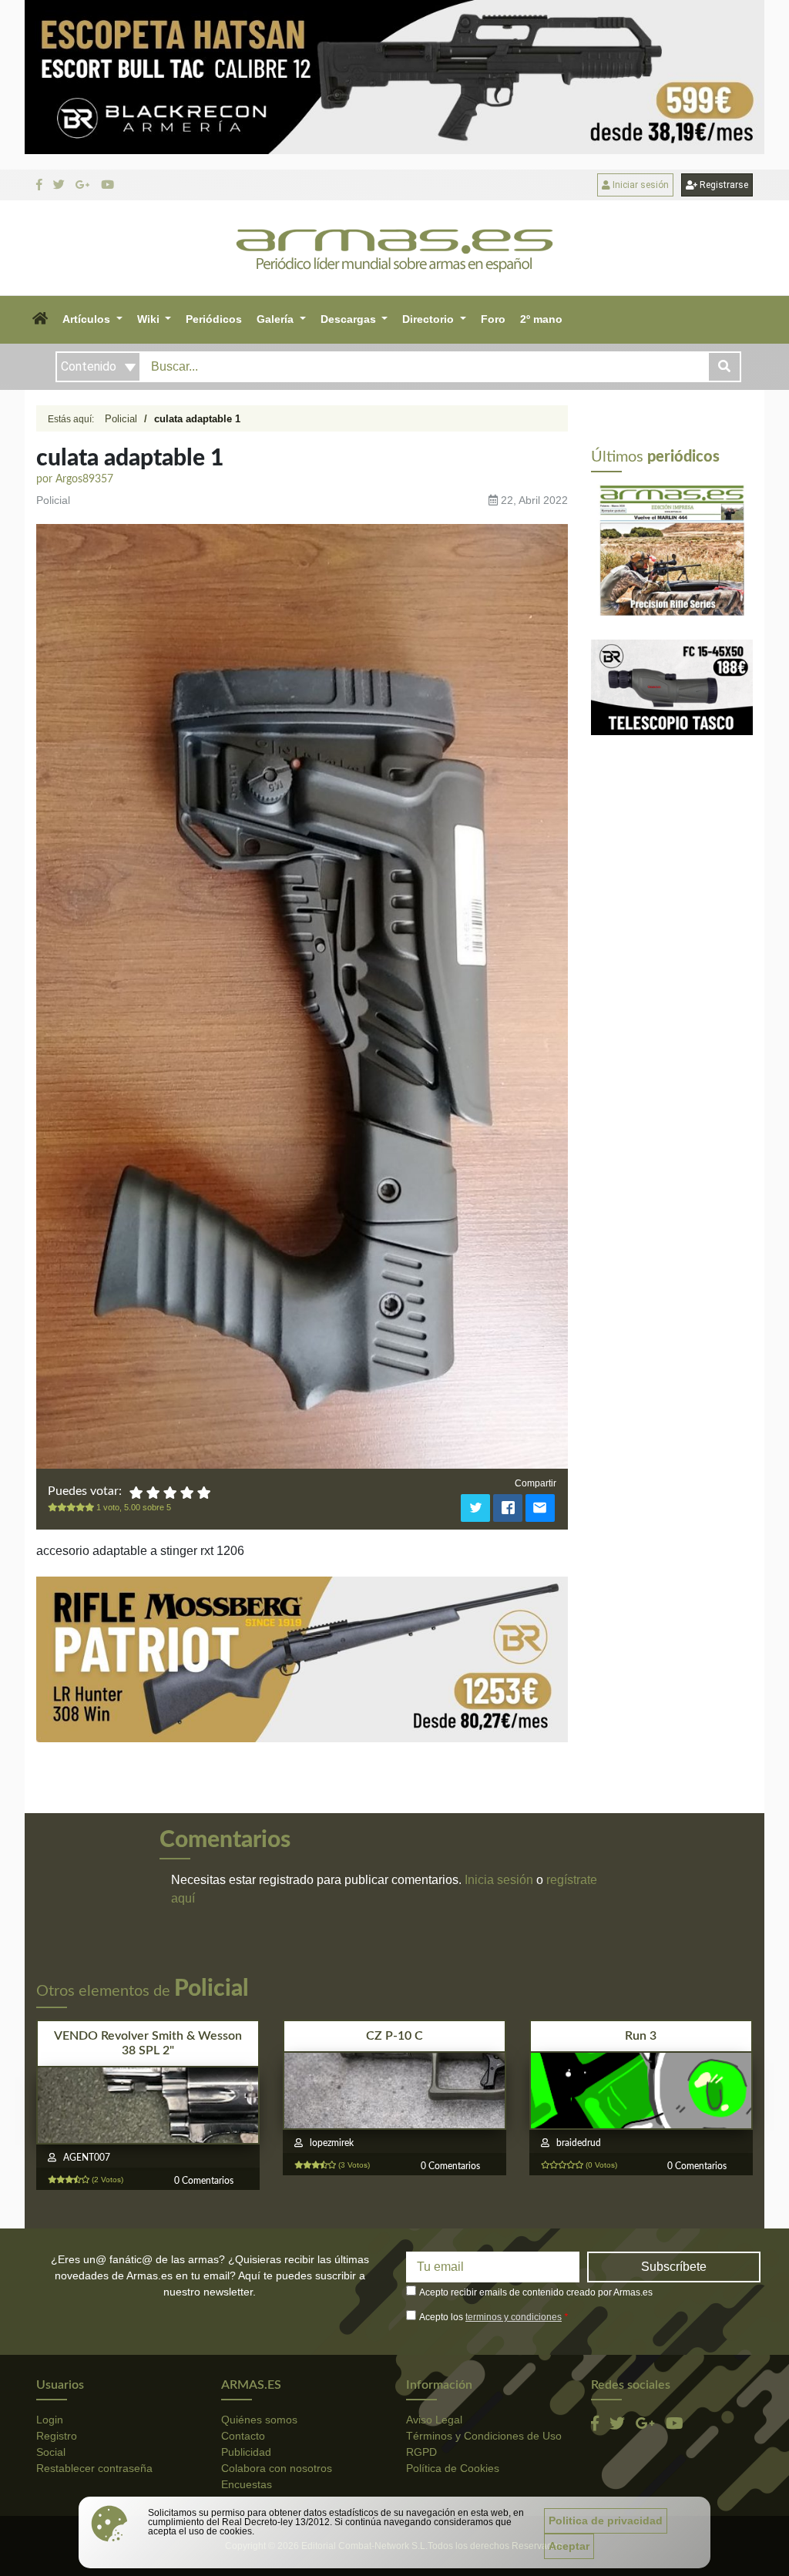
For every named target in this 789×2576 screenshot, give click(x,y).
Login (50, 2420)
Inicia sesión (499, 1880)
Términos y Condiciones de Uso (484, 2436)
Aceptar (569, 2546)
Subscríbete (674, 2267)
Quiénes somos (259, 2420)
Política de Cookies (453, 2468)
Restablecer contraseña (94, 2468)
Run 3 (641, 2036)
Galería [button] (277, 319)
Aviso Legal (434, 2420)
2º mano (541, 319)
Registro (57, 2436)
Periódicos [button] (214, 319)
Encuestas (247, 2484)
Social (51, 2452)
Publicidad (246, 2452)
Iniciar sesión (640, 185)
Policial (121, 419)
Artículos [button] (88, 319)
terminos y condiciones (514, 2317)
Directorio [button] (430, 319)
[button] (40, 320)
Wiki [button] (150, 319)
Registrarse (723, 185)
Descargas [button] (350, 319)
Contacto (243, 2436)
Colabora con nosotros (277, 2468)
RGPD (421, 2452)
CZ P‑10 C (394, 2036)
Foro (493, 319)
